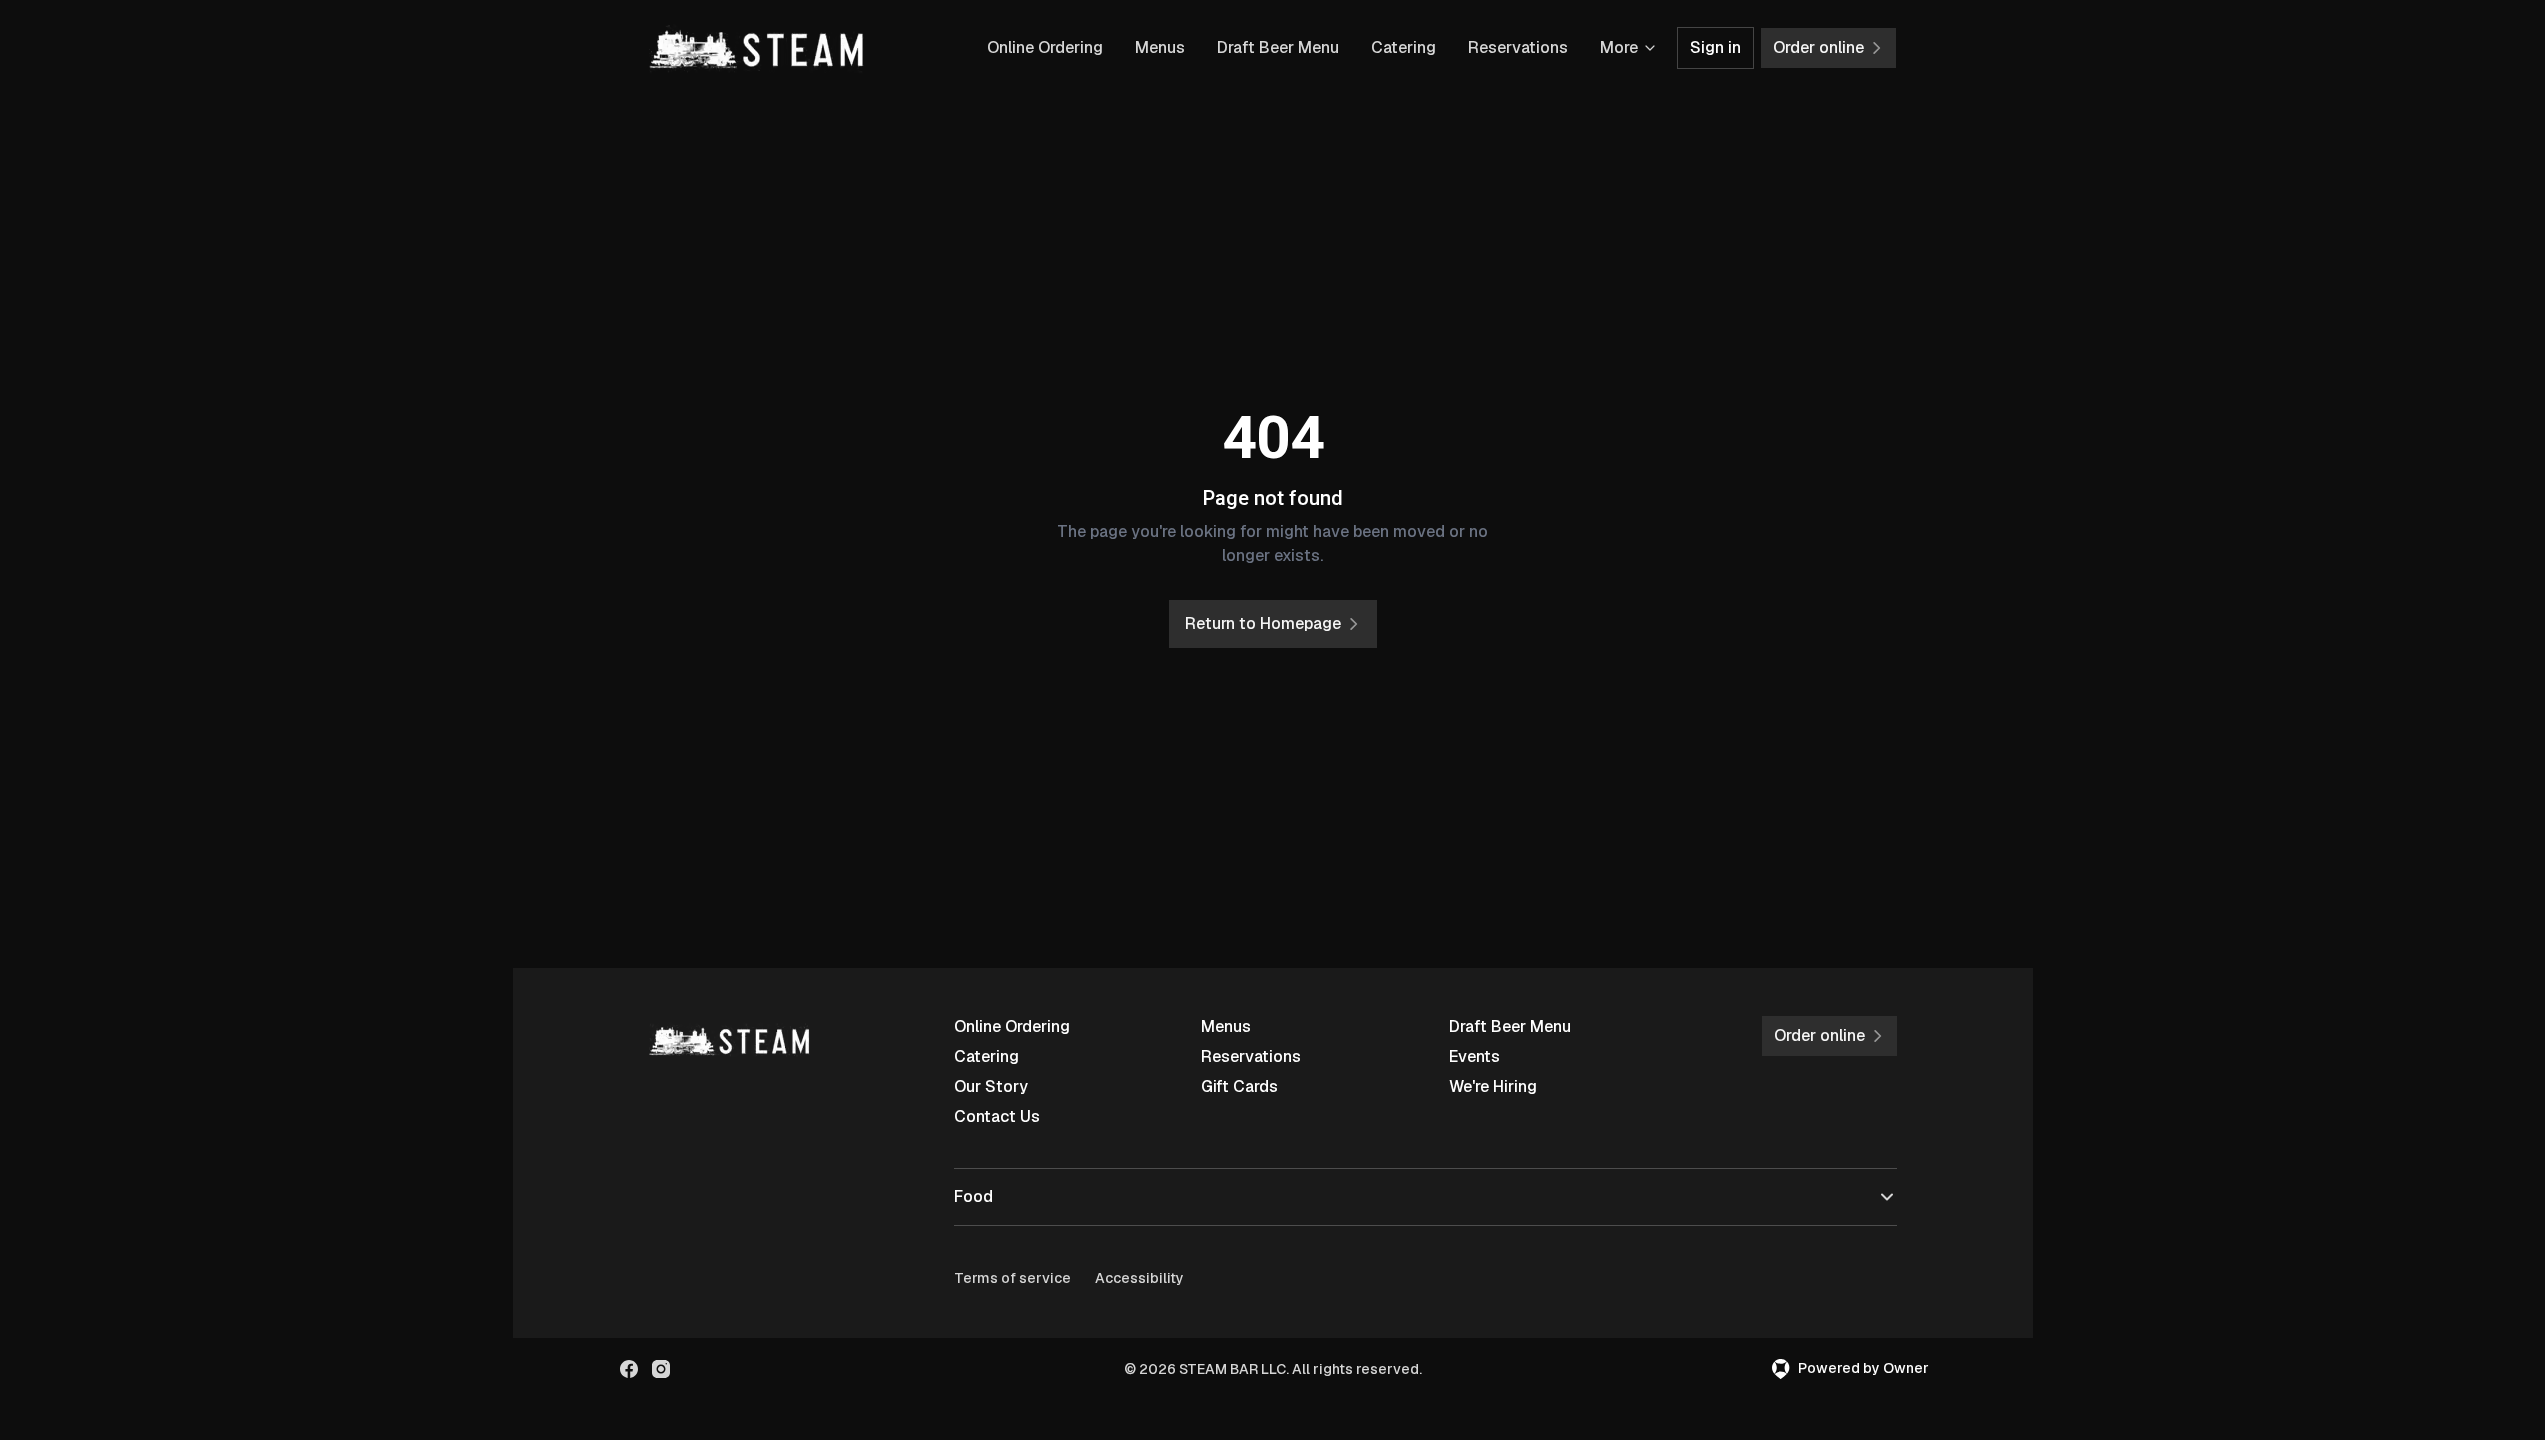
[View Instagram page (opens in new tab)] (661, 1369)
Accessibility (1139, 1278)
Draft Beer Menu (1278, 47)
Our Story (991, 1086)
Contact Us (997, 1116)
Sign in (1715, 47)
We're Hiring (1493, 1086)
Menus (1160, 47)
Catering (1403, 47)
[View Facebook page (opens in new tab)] (629, 1369)
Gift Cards (1239, 1086)
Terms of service (1012, 1278)
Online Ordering (1045, 47)
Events (1474, 1056)
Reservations (1518, 47)
